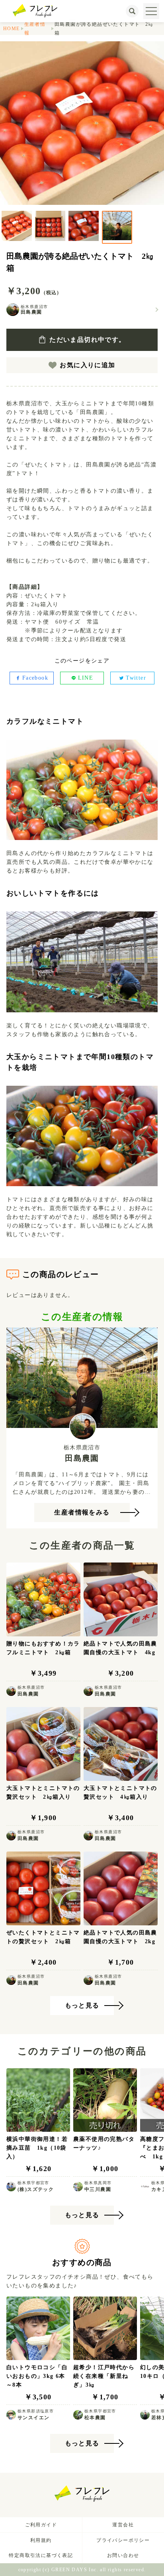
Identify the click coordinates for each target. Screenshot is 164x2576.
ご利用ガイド (41, 2525)
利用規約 (41, 2540)
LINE (86, 678)
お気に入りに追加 (87, 365)
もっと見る (82, 2005)
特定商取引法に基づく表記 (41, 2555)
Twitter (136, 678)
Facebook (35, 678)
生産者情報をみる (82, 1512)
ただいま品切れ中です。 (87, 340)
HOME (12, 29)
